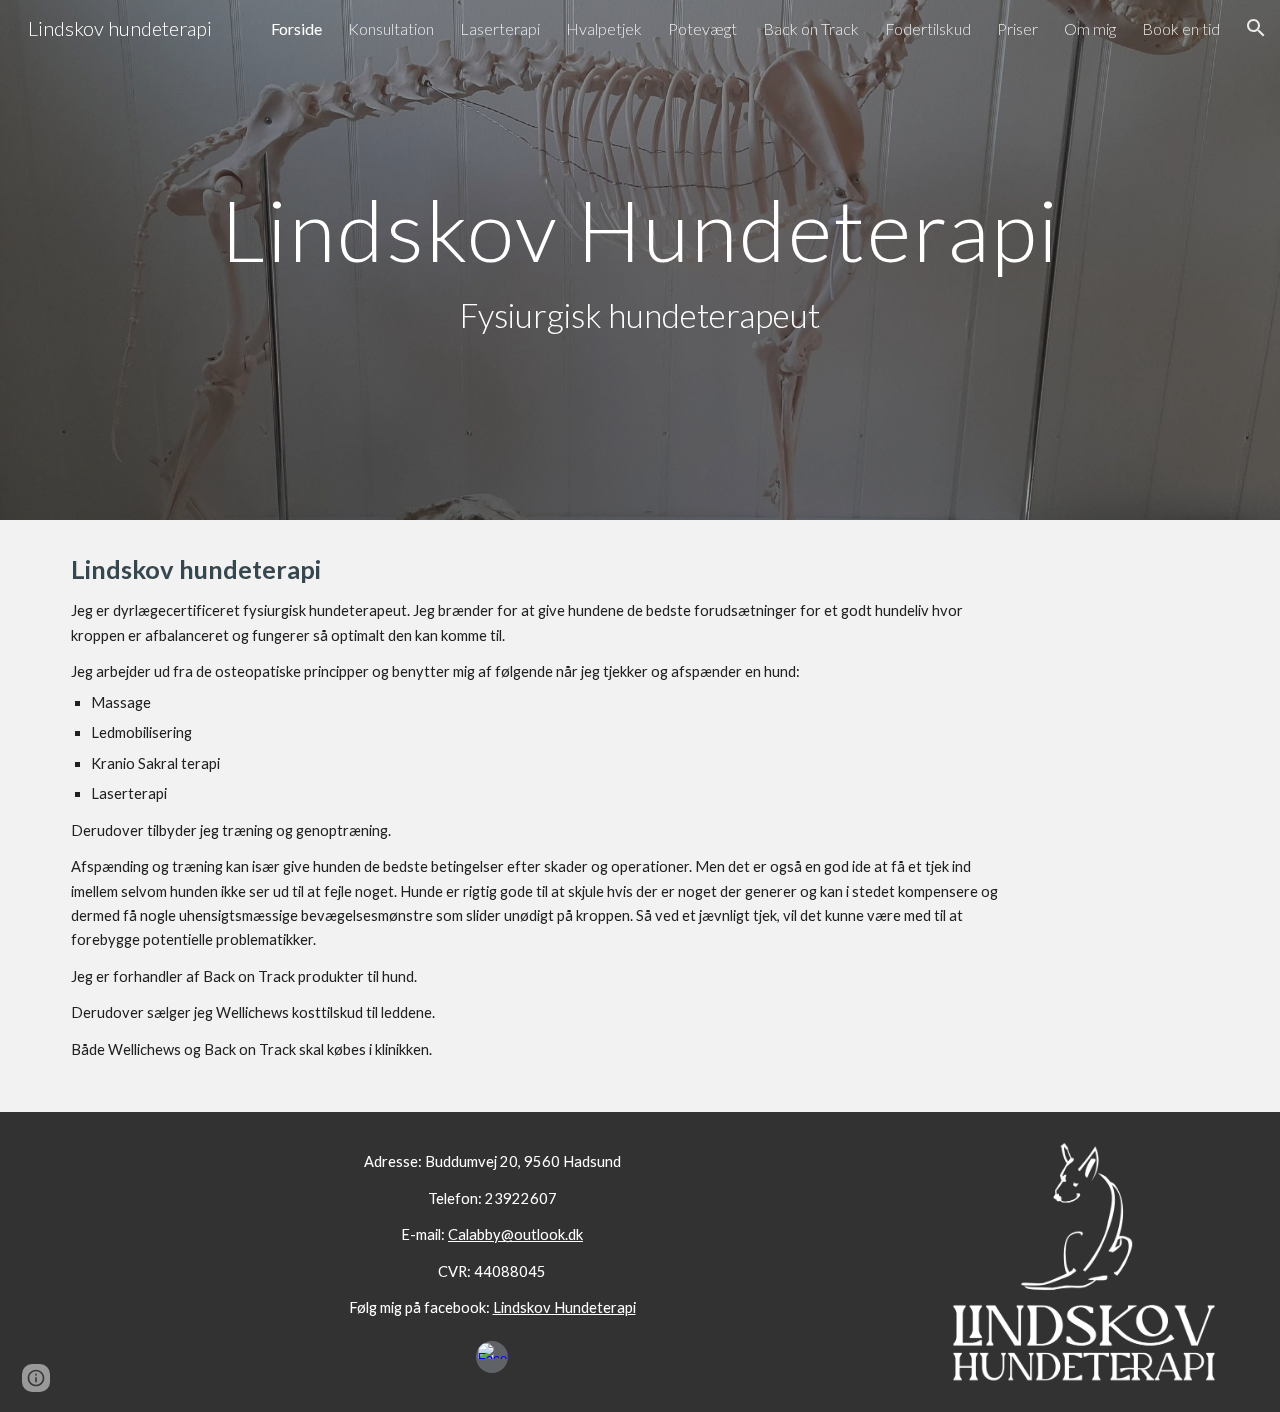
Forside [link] (296, 28)
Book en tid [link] (1181, 28)
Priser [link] (1017, 28)
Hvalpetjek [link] (604, 28)
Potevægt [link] (702, 28)
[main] (640, 260)
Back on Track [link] (811, 28)
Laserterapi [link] (500, 28)
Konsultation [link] (391, 28)
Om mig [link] (1090, 28)
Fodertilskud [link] (928, 28)
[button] (1256, 28)
